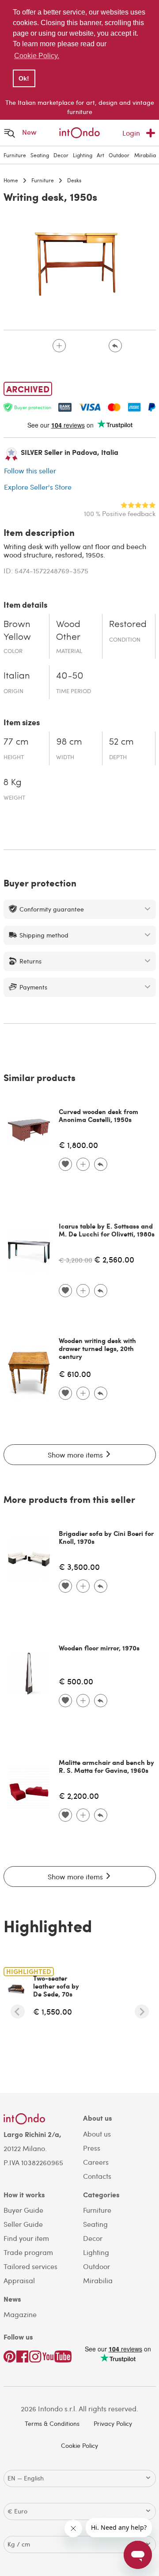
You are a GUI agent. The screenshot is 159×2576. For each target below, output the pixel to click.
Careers (96, 2162)
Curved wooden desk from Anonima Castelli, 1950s (98, 1115)
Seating (40, 155)
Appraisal (19, 2280)
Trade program (28, 2252)
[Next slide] (142, 2011)
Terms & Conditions (52, 2423)
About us (97, 2134)
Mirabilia (145, 155)
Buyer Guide (23, 2210)
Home (11, 180)
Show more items (76, 1455)
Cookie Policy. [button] (37, 56)
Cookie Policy (79, 2445)
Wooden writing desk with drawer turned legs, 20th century (97, 1348)
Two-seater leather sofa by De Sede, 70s (56, 1986)
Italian (17, 676)
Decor (61, 155)
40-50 (70, 676)
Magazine (20, 2314)
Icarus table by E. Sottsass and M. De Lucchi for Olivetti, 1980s (107, 1230)
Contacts (97, 2176)
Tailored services (30, 2266)
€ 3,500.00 (79, 1567)
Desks (74, 180)
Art (100, 155)
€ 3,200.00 (76, 1260)
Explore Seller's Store (38, 487)
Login (131, 133)
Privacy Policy (113, 2423)
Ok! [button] (24, 78)
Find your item (26, 2238)
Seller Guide (23, 2224)
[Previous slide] (18, 2011)
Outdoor (119, 155)
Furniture (15, 155)
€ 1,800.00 (78, 1145)
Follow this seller (30, 471)
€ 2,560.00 (114, 1259)
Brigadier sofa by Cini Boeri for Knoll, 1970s (106, 1537)
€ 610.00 (75, 1374)
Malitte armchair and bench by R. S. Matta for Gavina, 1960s (106, 1766)
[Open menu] (10, 133)
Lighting (83, 155)
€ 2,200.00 (79, 1795)
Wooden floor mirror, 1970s (99, 1648)
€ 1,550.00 (53, 2011)
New (29, 132)
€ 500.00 (76, 1681)
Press (92, 2148)
